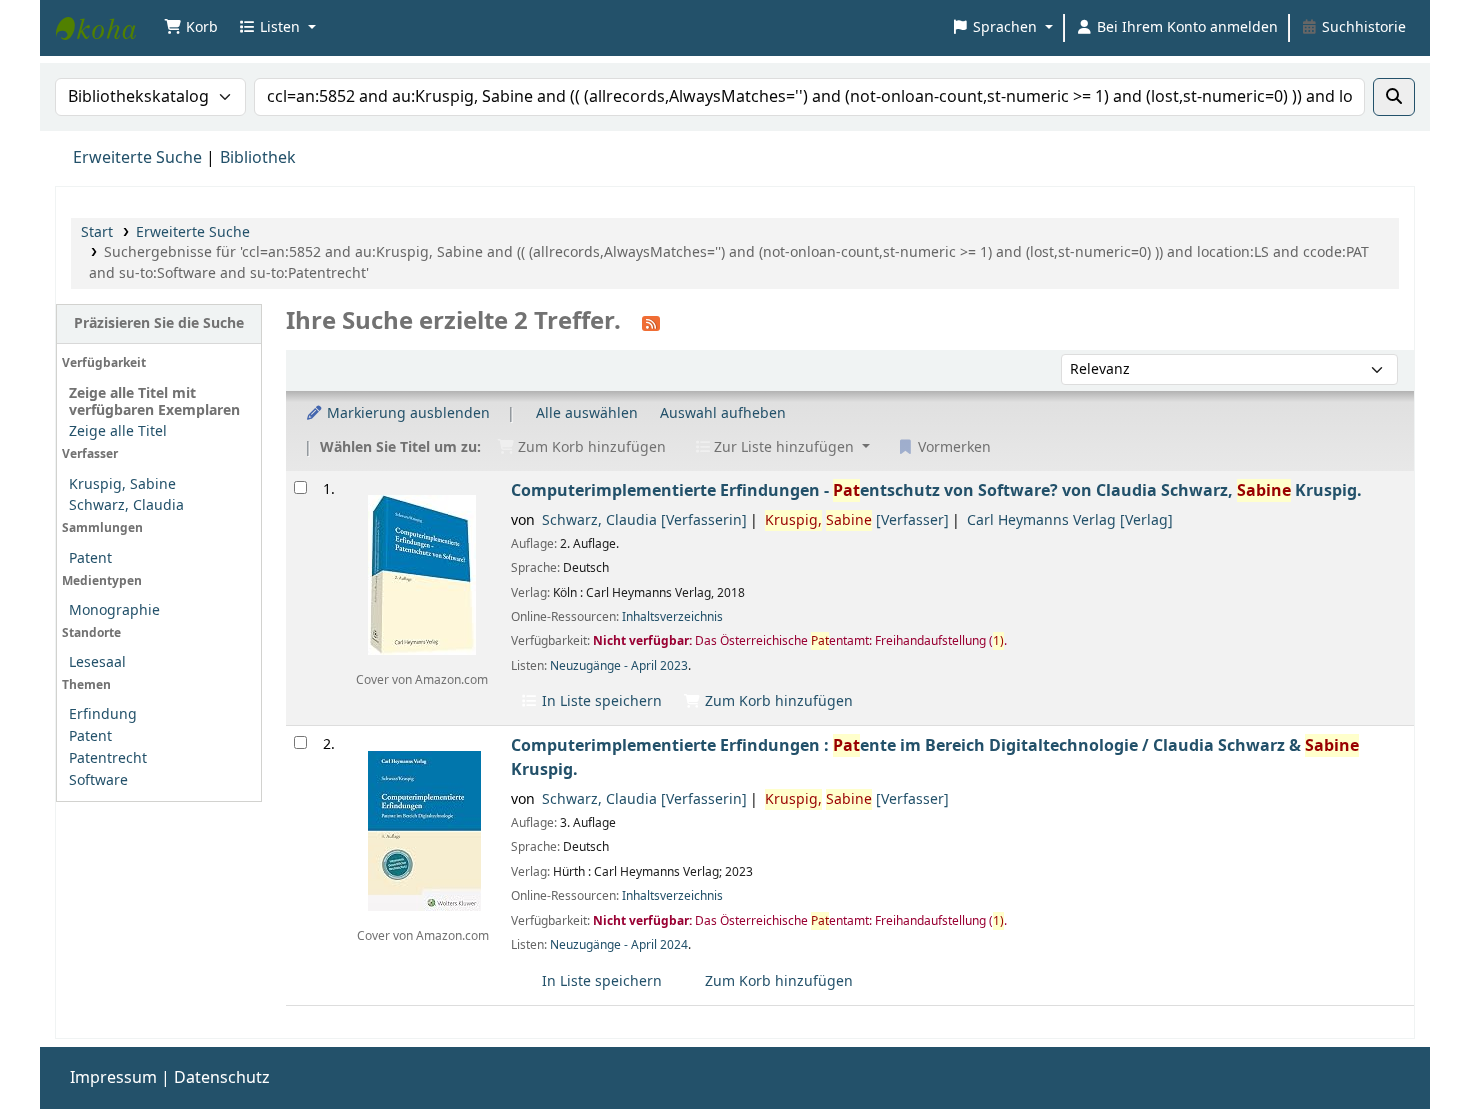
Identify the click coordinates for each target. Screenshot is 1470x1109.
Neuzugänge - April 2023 (619, 666)
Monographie (114, 610)
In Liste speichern (600, 701)
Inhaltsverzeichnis (672, 617)
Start (97, 232)
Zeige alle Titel (118, 431)
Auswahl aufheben (723, 413)
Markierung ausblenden (406, 413)
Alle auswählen (587, 413)
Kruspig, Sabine (122, 484)
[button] (191, 28)
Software (98, 780)
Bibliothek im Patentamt (106, 28)
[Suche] (1394, 97)
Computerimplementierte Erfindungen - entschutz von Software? (936, 490)
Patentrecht (108, 758)
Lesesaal (97, 662)
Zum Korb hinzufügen (777, 701)
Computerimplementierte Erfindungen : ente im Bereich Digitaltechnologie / (935, 757)
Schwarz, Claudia (126, 505)
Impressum (113, 1078)
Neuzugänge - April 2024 (619, 945)
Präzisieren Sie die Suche (159, 323)
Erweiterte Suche (137, 158)
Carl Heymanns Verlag (1070, 520)
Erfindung (103, 714)
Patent (90, 558)
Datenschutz (222, 1078)
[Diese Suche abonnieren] (651, 323)
